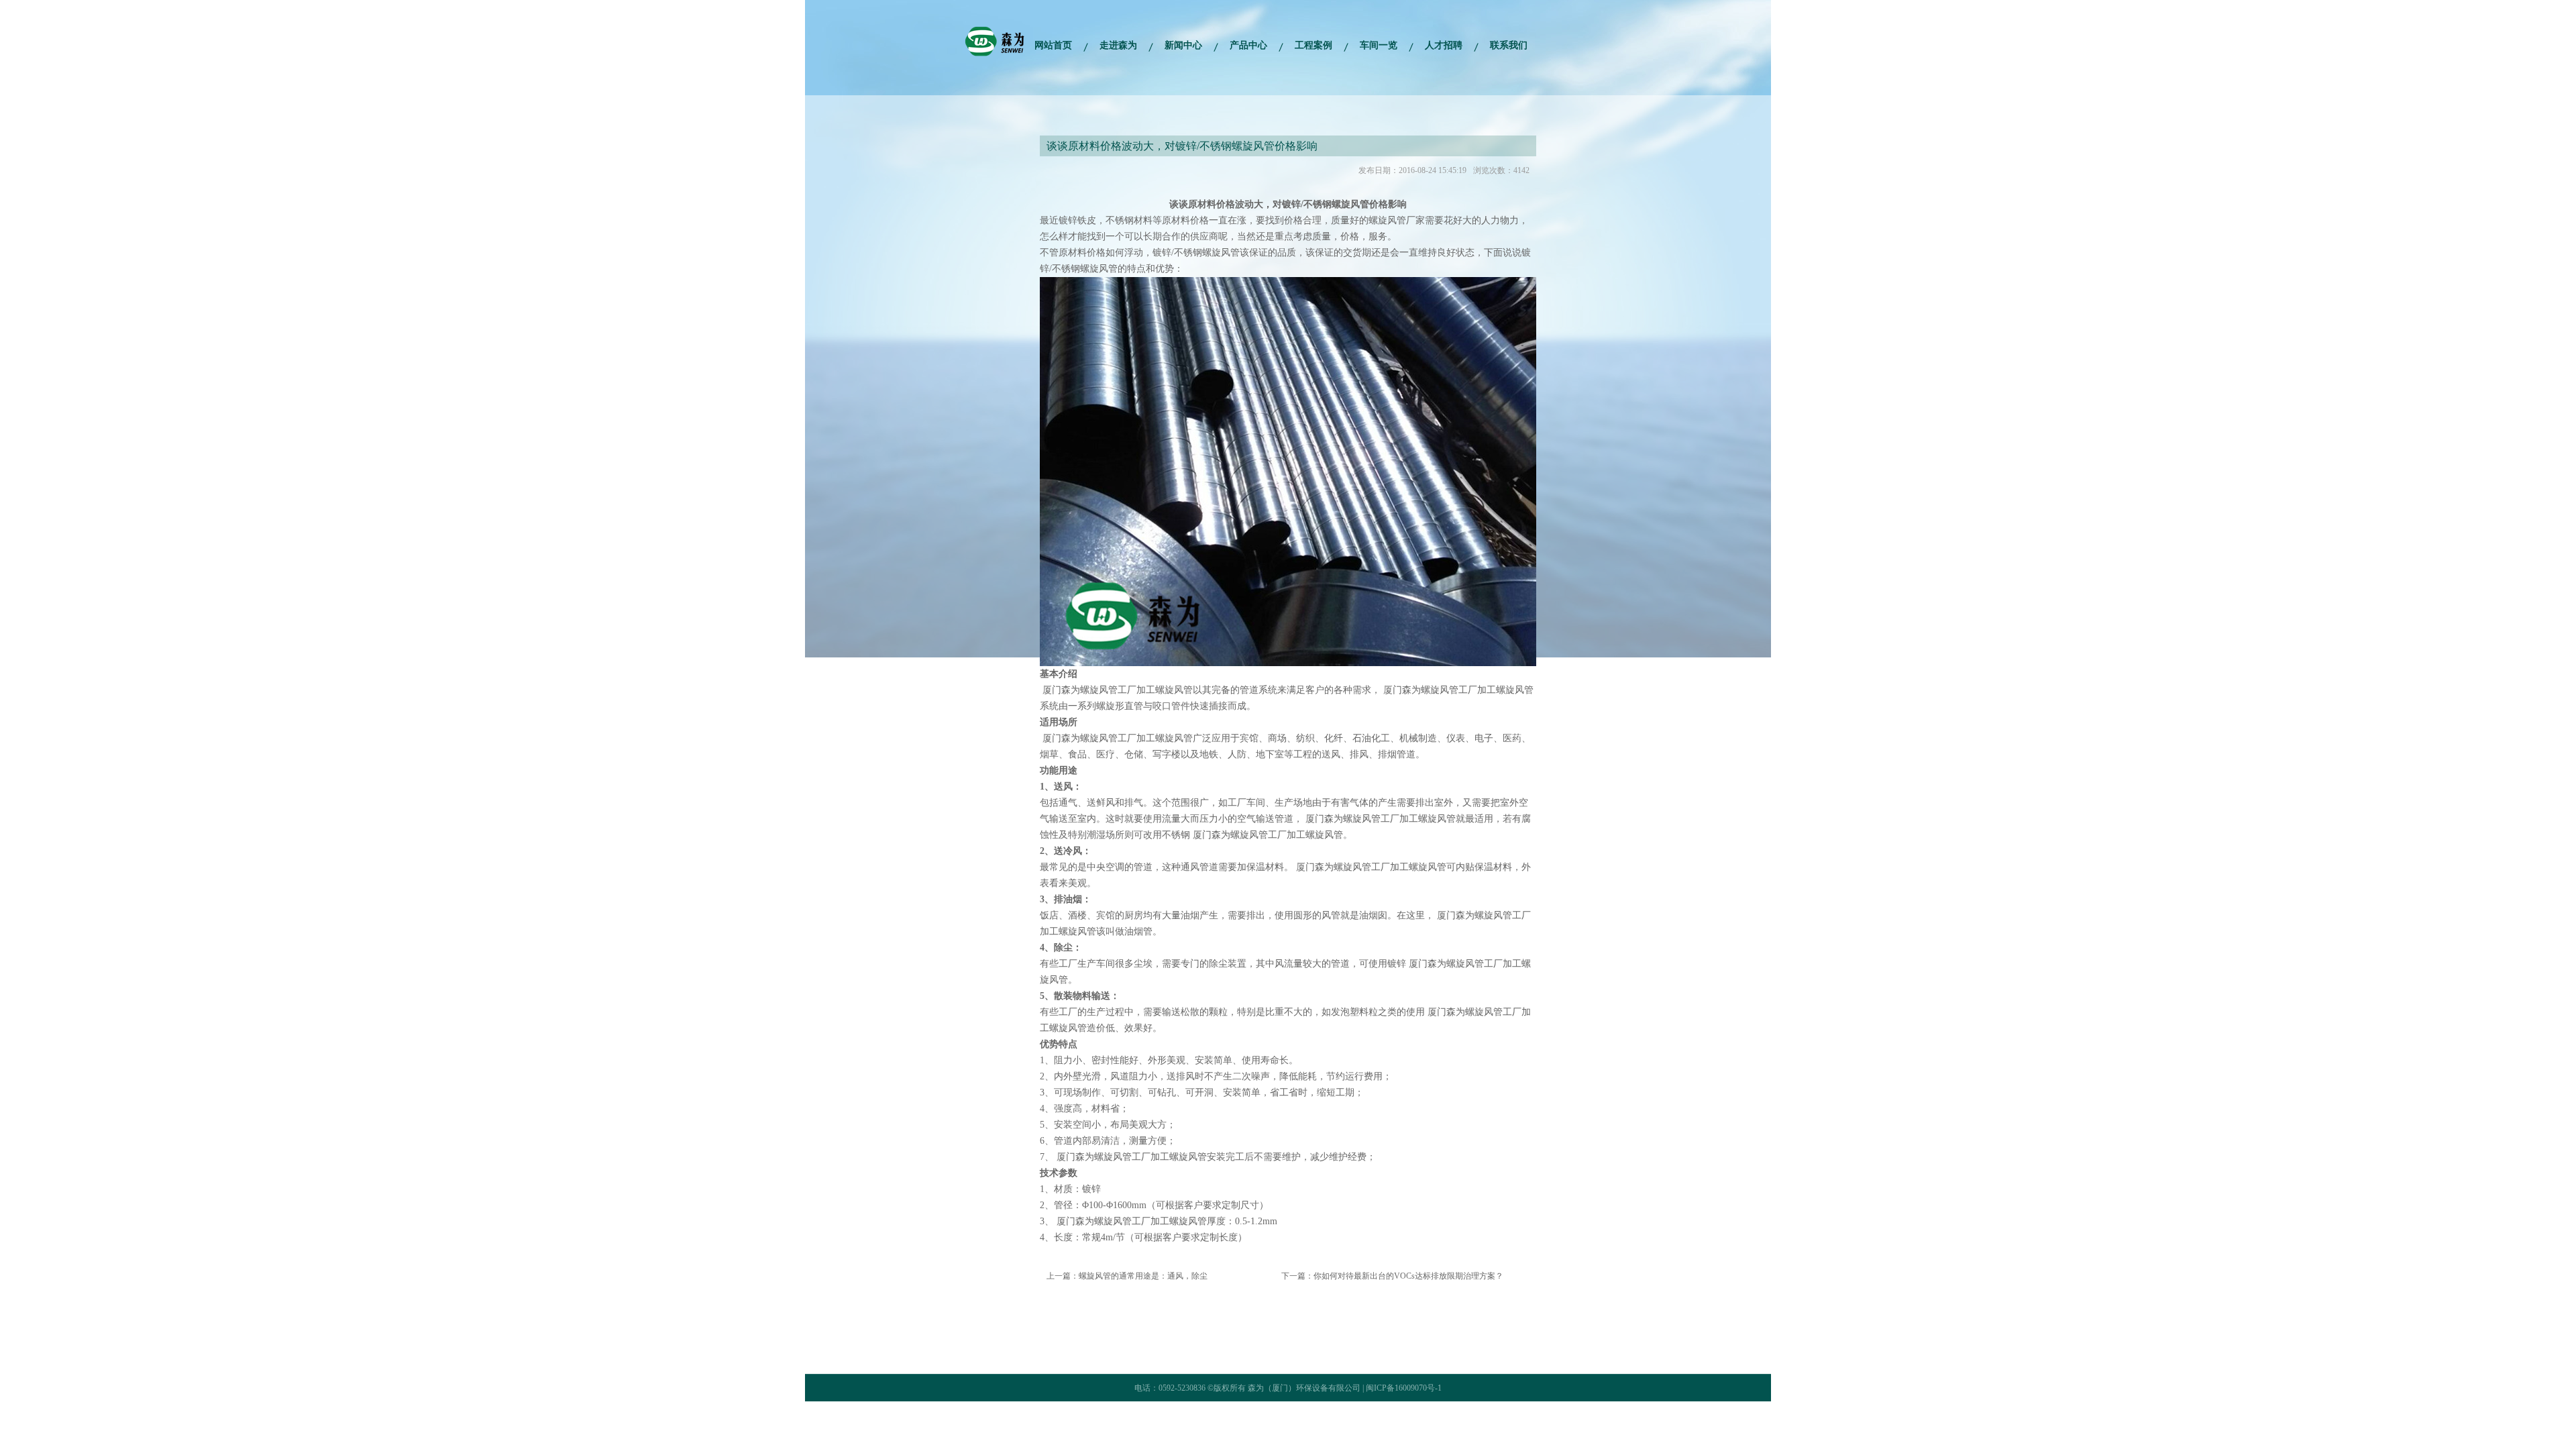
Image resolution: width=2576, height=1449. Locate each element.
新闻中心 (1183, 45)
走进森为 (1118, 45)
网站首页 (1053, 45)
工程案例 (1313, 45)
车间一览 (1379, 45)
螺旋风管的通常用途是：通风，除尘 (1143, 1276)
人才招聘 (1444, 45)
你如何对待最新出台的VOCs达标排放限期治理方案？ (1408, 1276)
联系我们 (1509, 45)
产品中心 (1248, 45)
